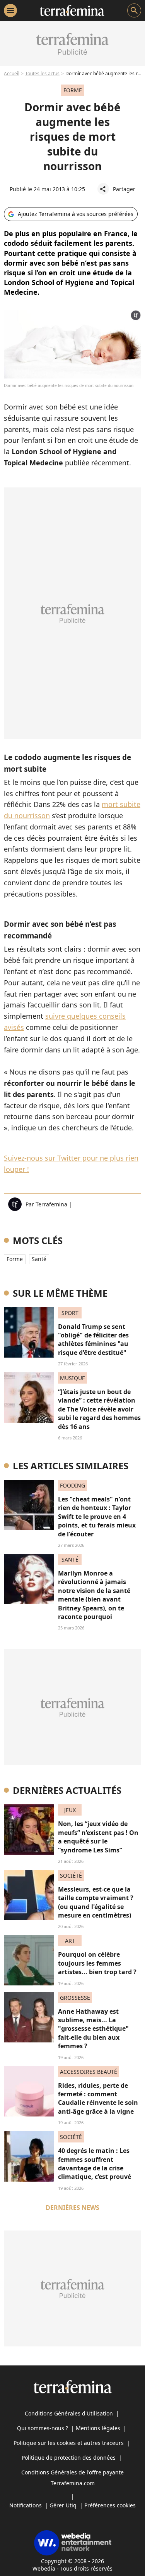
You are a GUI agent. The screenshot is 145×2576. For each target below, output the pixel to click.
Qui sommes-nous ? (43, 2428)
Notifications (26, 2505)
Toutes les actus (42, 73)
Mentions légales (98, 2428)
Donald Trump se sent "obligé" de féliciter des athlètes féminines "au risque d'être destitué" (93, 1340)
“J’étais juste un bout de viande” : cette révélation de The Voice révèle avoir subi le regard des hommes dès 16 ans (99, 1409)
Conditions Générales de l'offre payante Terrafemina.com (72, 2478)
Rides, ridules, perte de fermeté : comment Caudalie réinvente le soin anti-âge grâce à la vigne (98, 2098)
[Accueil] (72, 10)
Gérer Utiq (63, 2505)
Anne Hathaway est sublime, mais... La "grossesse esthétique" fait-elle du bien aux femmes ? (93, 2029)
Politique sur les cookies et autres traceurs (69, 2443)
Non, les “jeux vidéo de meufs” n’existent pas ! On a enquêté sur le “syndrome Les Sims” (98, 1837)
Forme (15, 1259)
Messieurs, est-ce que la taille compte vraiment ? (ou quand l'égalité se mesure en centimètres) (96, 1902)
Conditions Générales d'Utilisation (69, 2413)
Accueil (12, 73)
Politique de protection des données (69, 2458)
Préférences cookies (110, 2505)
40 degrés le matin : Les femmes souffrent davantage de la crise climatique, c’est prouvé (95, 2164)
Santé (39, 1259)
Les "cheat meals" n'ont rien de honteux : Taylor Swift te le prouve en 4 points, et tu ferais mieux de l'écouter (97, 1517)
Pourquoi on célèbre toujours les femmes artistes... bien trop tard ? (97, 1963)
